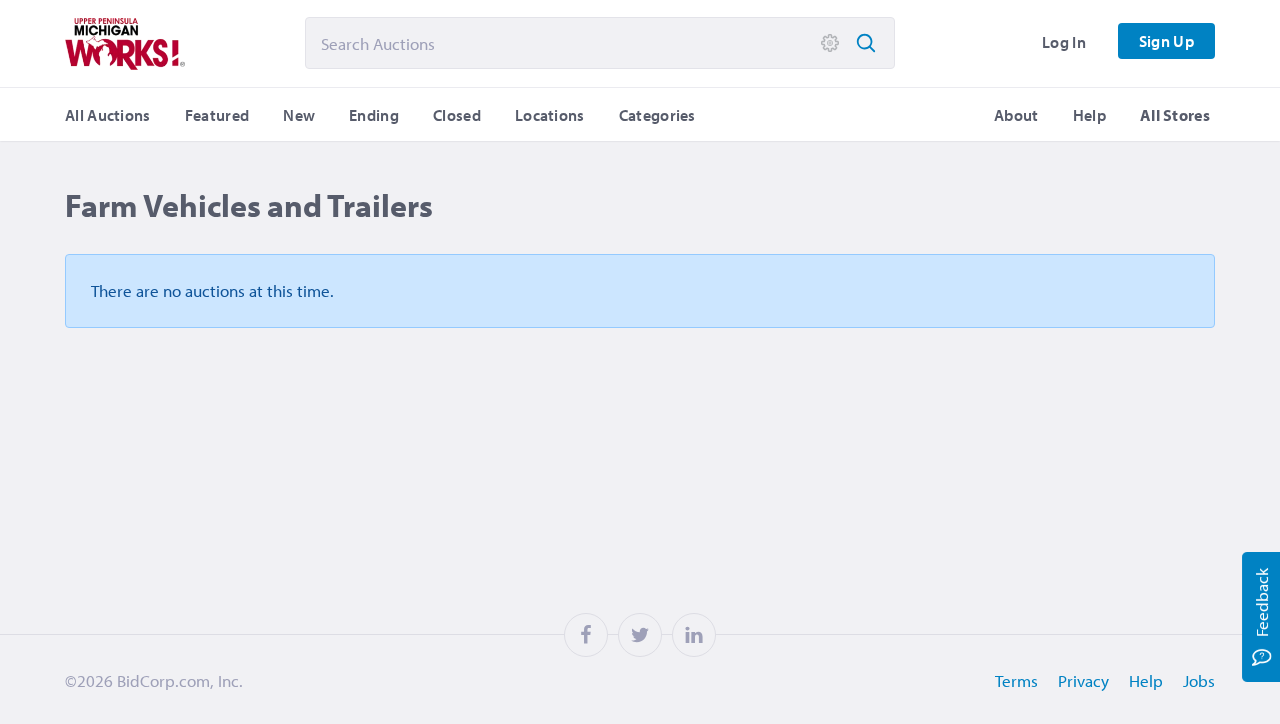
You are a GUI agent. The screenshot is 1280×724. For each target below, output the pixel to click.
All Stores (1175, 115)
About (1016, 115)
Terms (1016, 680)
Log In (1064, 42)
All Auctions (108, 115)
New (299, 115)
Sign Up (1166, 41)
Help (1089, 115)
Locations (550, 115)
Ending (374, 115)
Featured (217, 115)
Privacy (1083, 680)
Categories (657, 115)
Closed (457, 115)
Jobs (1199, 680)
